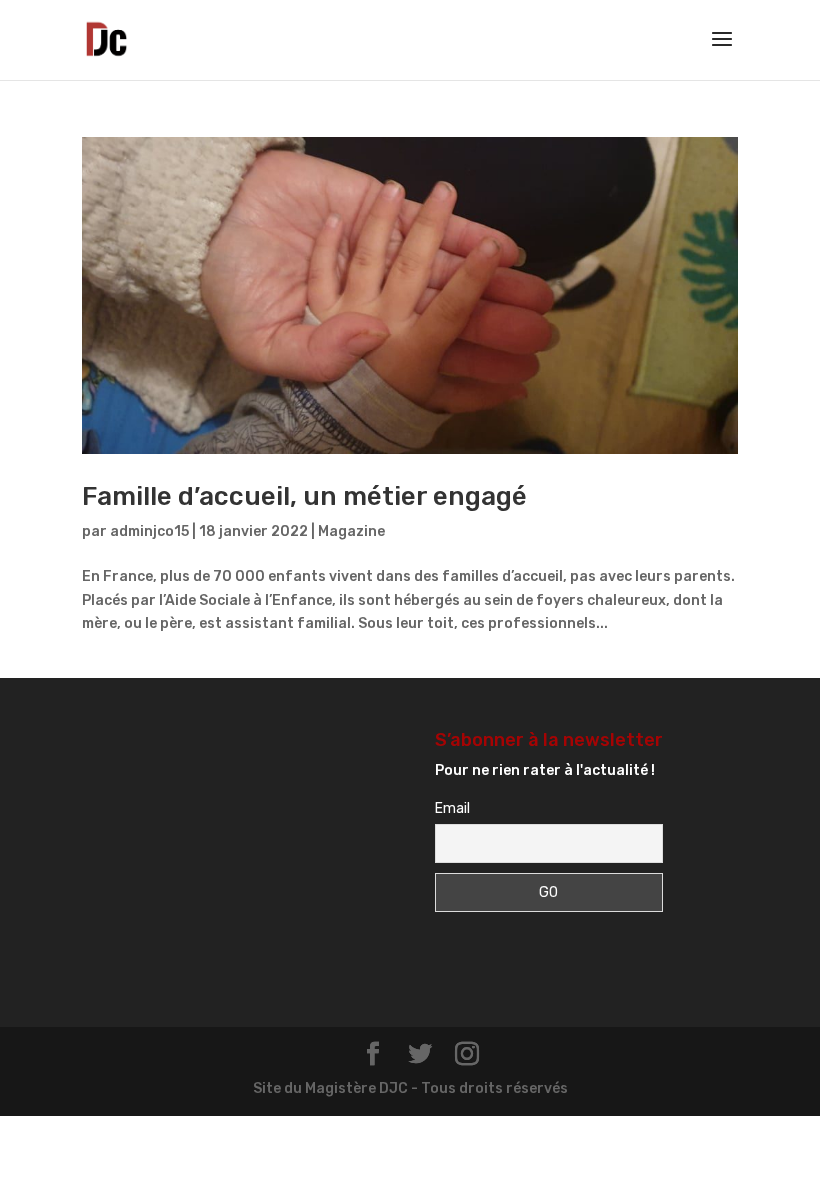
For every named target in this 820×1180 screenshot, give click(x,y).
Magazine (351, 531)
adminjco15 (149, 531)
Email (452, 808)
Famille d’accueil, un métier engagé (304, 496)
